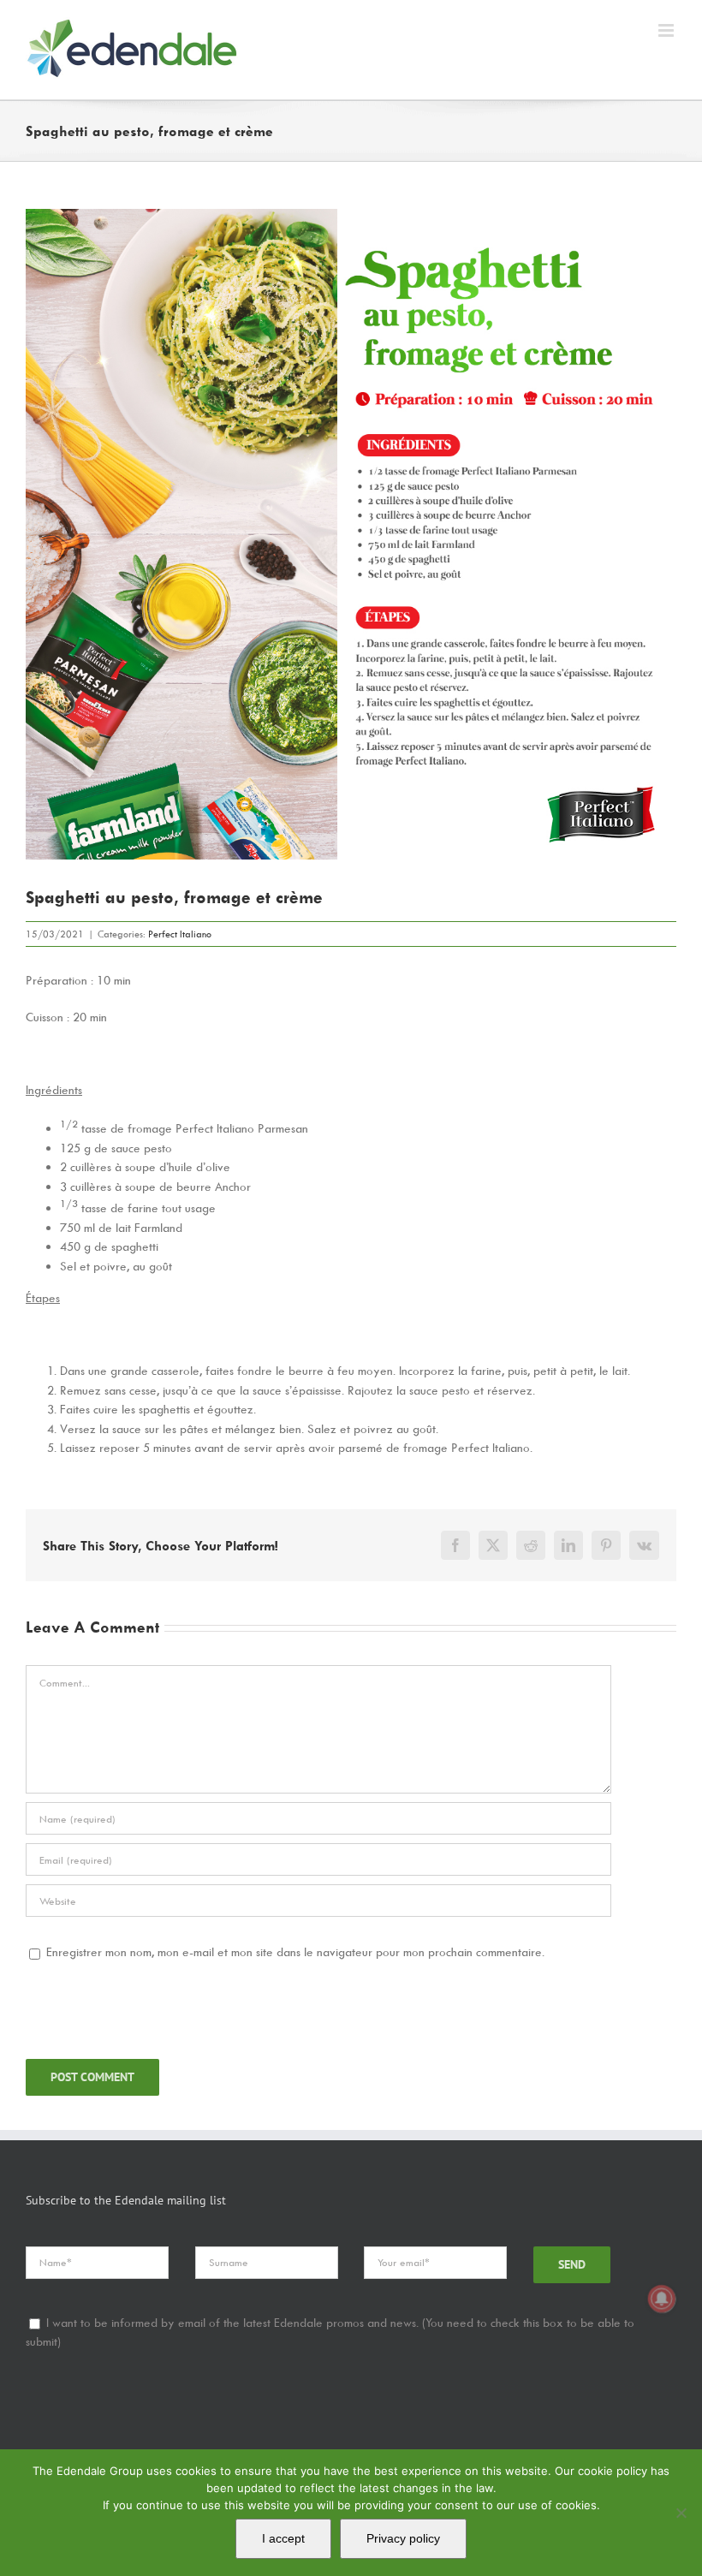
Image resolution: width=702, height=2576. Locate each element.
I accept (283, 2538)
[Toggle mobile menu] (667, 30)
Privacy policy (403, 2538)
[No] (681, 2513)
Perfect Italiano (180, 934)
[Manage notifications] (662, 2299)
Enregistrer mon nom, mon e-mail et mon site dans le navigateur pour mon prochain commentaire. (295, 1951)
